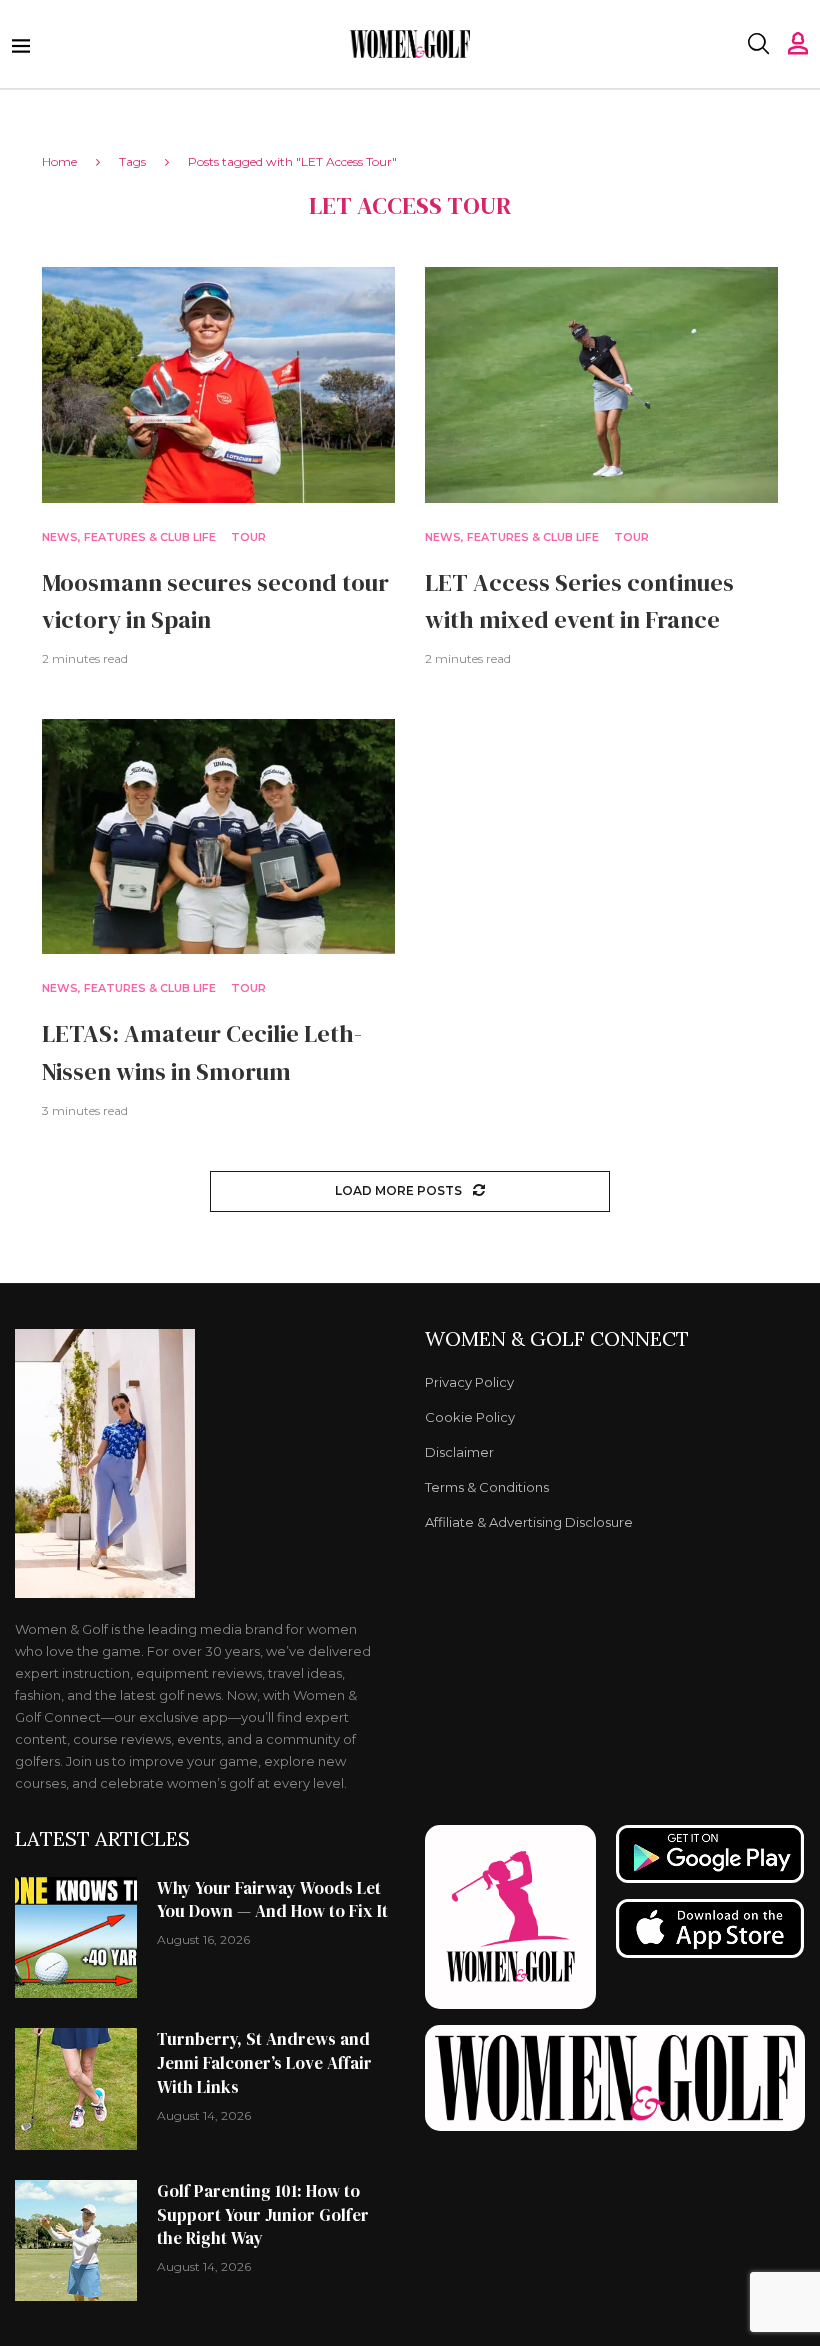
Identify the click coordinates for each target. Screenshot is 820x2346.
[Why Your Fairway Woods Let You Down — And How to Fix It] (76, 1938)
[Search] (758, 44)
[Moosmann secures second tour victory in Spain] (218, 384)
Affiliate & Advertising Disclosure (529, 1522)
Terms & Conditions (487, 1487)
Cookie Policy (470, 1417)
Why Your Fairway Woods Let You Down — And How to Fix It (272, 1900)
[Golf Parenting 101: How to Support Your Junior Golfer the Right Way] (76, 2241)
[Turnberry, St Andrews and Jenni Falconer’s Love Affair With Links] (76, 2089)
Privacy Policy (469, 1382)
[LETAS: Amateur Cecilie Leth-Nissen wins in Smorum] (218, 836)
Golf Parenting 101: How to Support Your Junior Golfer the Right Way (263, 2215)
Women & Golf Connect (557, 1339)
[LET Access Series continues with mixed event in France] (601, 384)
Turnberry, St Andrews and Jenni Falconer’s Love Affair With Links (264, 2063)
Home (59, 161)
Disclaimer (459, 1452)
